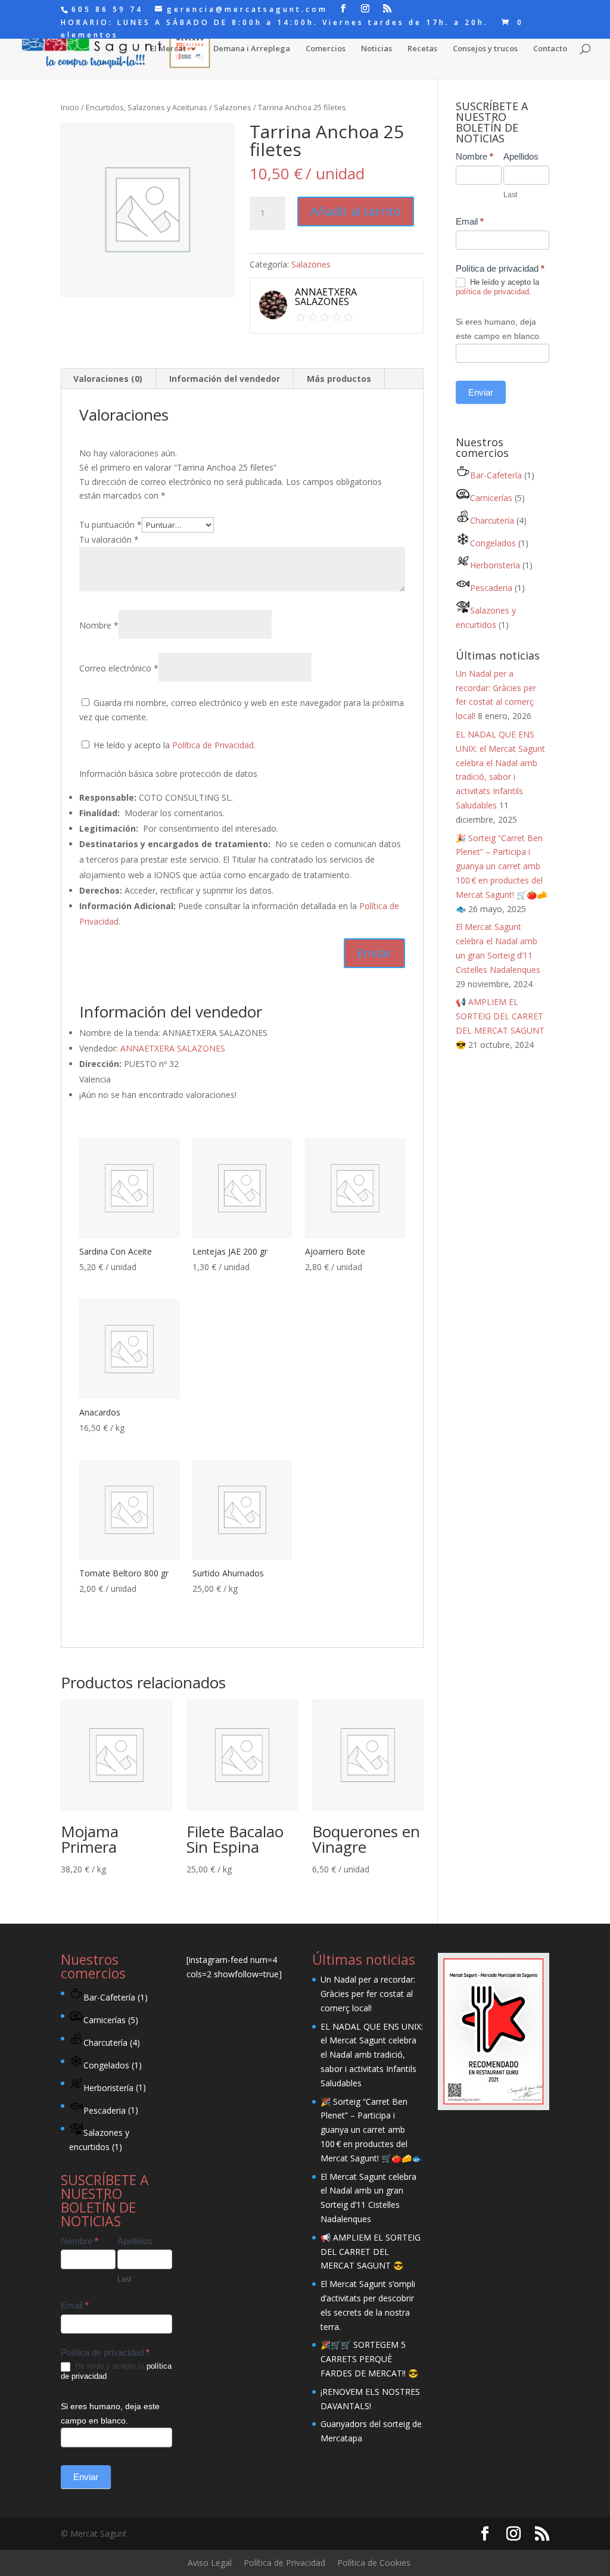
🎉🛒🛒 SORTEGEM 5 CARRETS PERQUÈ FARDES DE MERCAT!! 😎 (369, 2359)
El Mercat (168, 49)
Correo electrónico (119, 668)
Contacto (550, 49)
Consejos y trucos (485, 49)
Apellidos (521, 156)
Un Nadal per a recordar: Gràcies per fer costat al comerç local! (368, 1994)
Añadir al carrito (356, 211)
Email (470, 221)
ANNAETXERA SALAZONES (173, 1048)
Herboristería (495, 565)
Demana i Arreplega (252, 49)
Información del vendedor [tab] (225, 379)
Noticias (376, 49)
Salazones (233, 107)
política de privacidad (492, 292)
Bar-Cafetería (496, 475)
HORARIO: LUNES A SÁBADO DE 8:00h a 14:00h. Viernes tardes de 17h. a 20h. (275, 23)
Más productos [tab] (339, 379)
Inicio (70, 107)
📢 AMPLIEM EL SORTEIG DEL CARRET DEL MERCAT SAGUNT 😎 (371, 2252)
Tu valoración (109, 539)
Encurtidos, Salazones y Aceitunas (147, 107)
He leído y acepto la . (173, 745)
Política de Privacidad (213, 745)
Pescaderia (491, 588)
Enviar (481, 392)
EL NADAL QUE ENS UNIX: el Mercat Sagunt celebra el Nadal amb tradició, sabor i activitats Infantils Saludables (372, 2055)
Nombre (99, 625)
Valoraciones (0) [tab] (108, 379)
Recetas (422, 49)
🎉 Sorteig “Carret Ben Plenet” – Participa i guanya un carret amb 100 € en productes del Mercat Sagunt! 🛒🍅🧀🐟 (371, 2130)
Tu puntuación (111, 525)
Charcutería (492, 520)
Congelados (493, 543)
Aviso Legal (210, 2563)
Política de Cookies (374, 2563)
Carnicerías (491, 498)
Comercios (326, 49)
